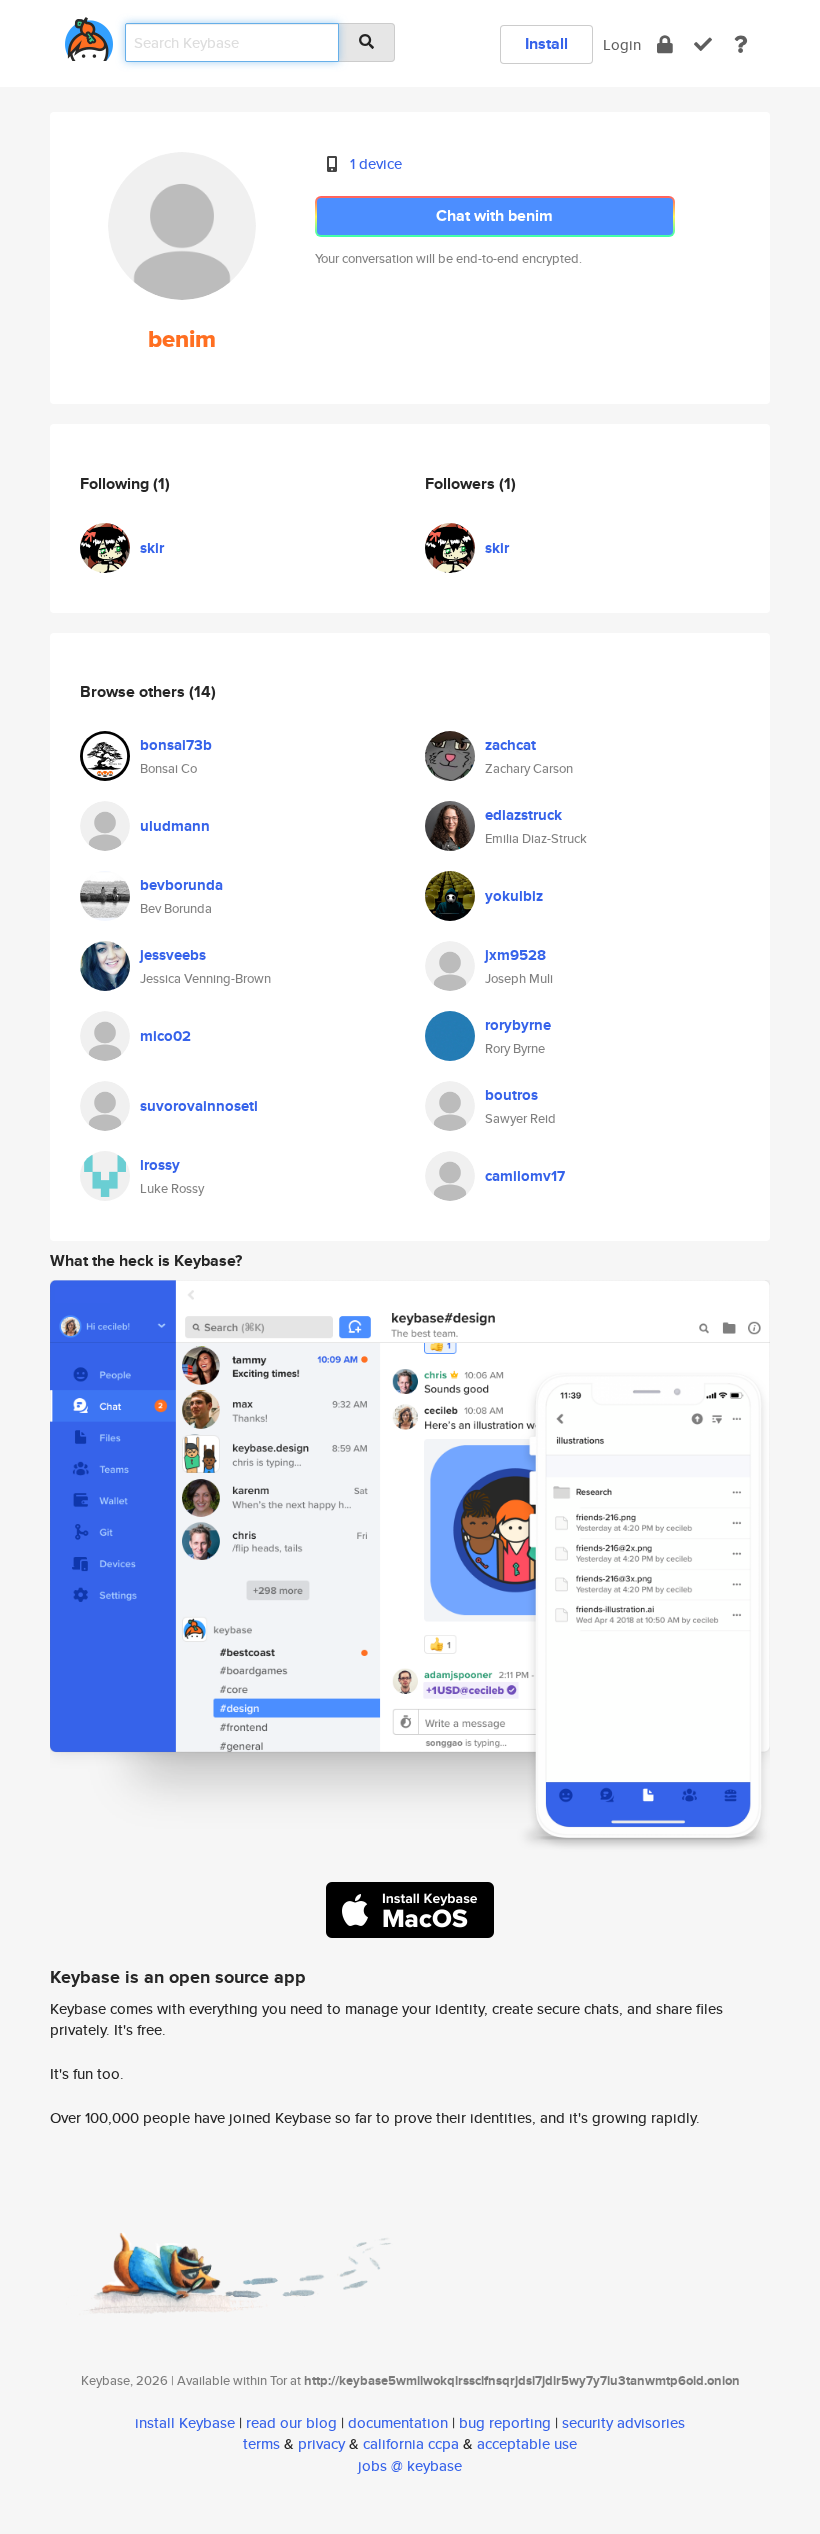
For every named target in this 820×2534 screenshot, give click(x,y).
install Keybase (185, 2422)
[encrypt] (665, 44)
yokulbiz (514, 896)
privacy (321, 2443)
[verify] (703, 44)
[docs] (741, 44)
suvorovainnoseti (199, 1106)
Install (546, 43)
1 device (376, 163)
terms (261, 2443)
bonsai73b (176, 745)
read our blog (291, 2422)
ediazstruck (523, 815)
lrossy (160, 1165)
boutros (511, 1095)
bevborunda (181, 885)
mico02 (165, 1036)
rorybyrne (518, 1025)
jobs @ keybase (410, 2465)
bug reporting (505, 2422)
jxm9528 (515, 955)
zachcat (510, 745)
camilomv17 (525, 1176)
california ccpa (411, 2443)
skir (152, 548)
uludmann (175, 826)
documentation (398, 2422)
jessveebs (173, 955)
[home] (89, 35)
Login (622, 44)
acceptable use (527, 2443)
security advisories (623, 2422)
